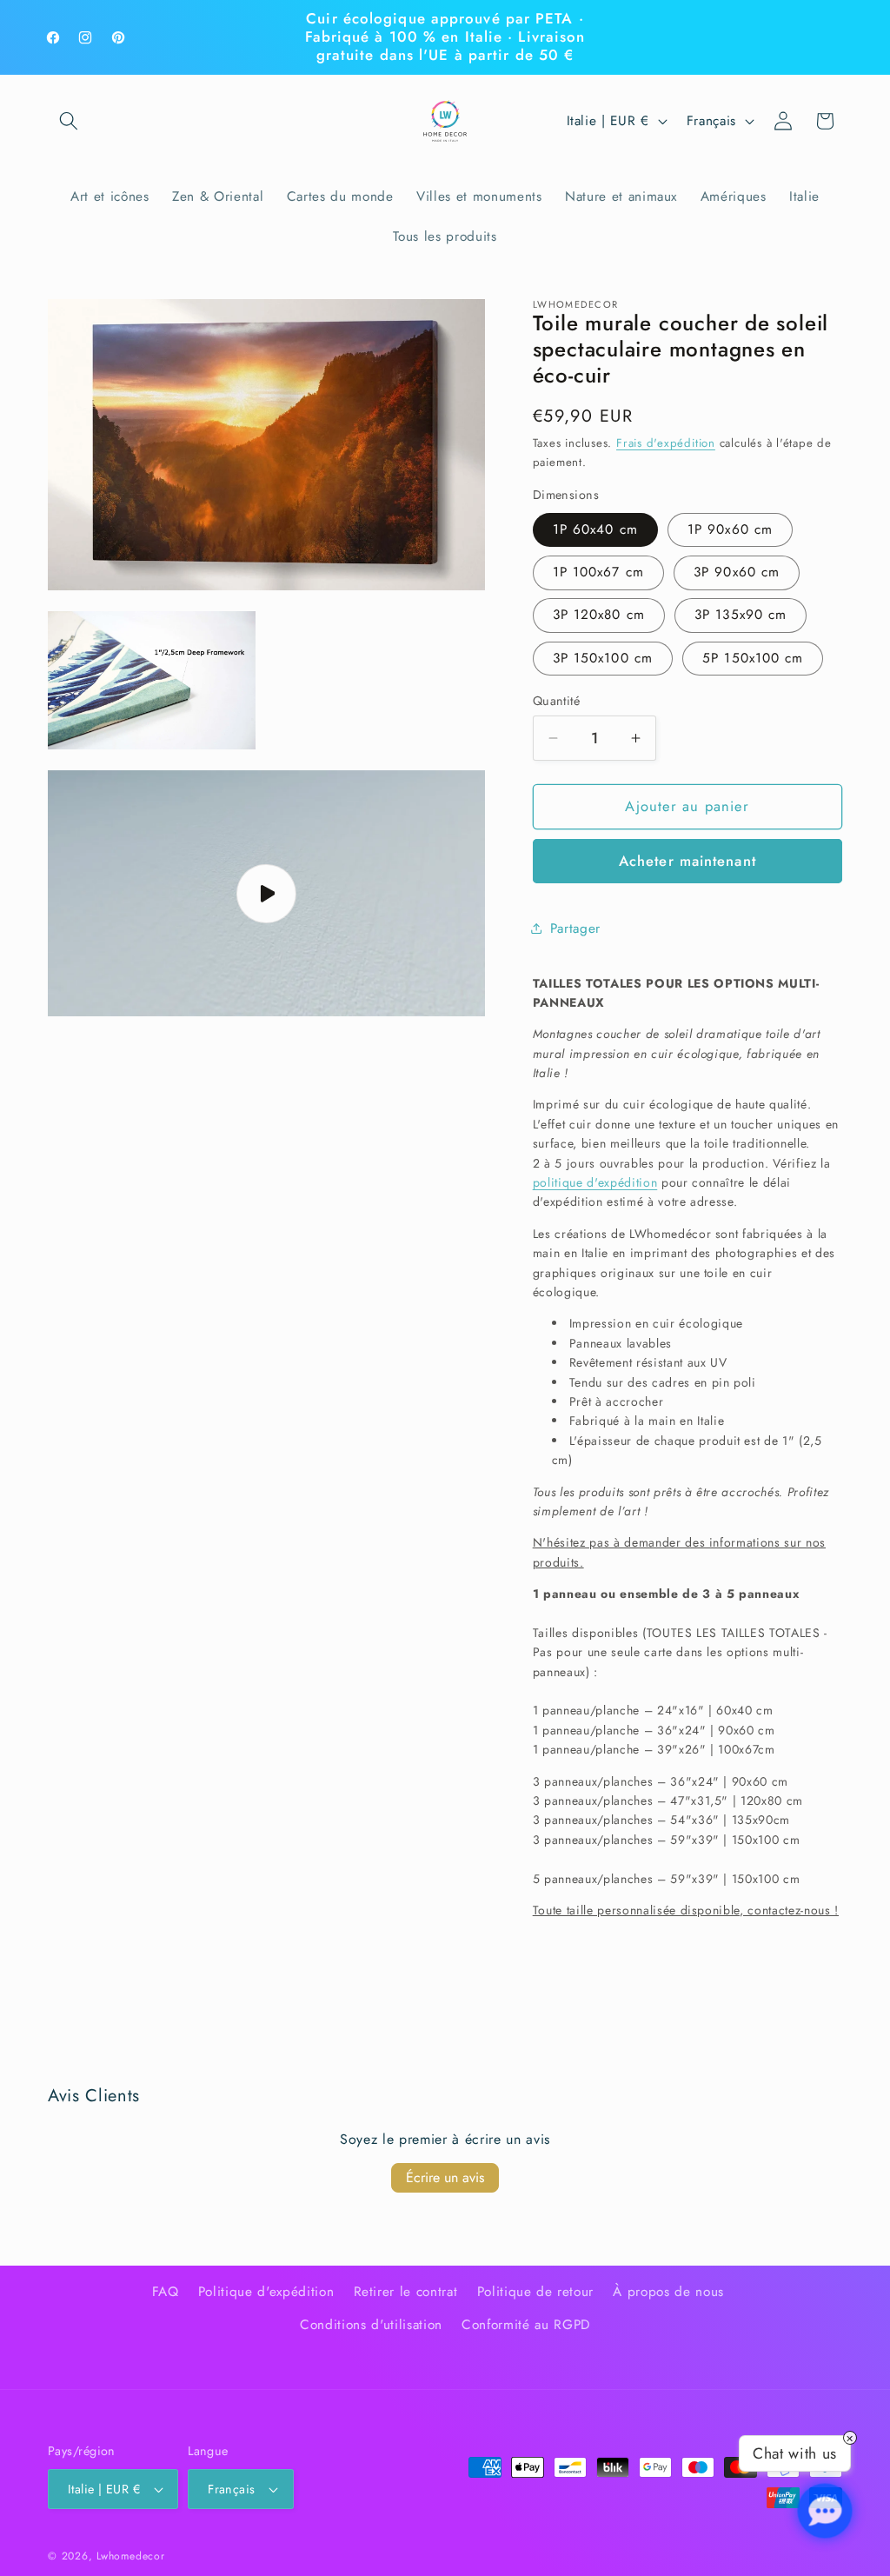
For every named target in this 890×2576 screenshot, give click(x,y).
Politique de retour (536, 2292)
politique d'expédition (595, 1182)
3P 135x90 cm (741, 615)
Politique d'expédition (266, 2292)
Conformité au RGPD (526, 2325)
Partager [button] (575, 929)
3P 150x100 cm (603, 658)
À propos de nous (668, 2292)
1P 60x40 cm (595, 529)
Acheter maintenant (687, 861)
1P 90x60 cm (730, 529)
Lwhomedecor (130, 2556)
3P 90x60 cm (737, 572)
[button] (69, 121)
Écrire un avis (445, 2177)
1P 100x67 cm (598, 572)
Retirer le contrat (406, 2292)
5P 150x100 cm (753, 658)
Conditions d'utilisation (371, 2325)
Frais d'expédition (666, 443)
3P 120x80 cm (599, 615)
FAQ (166, 2292)
